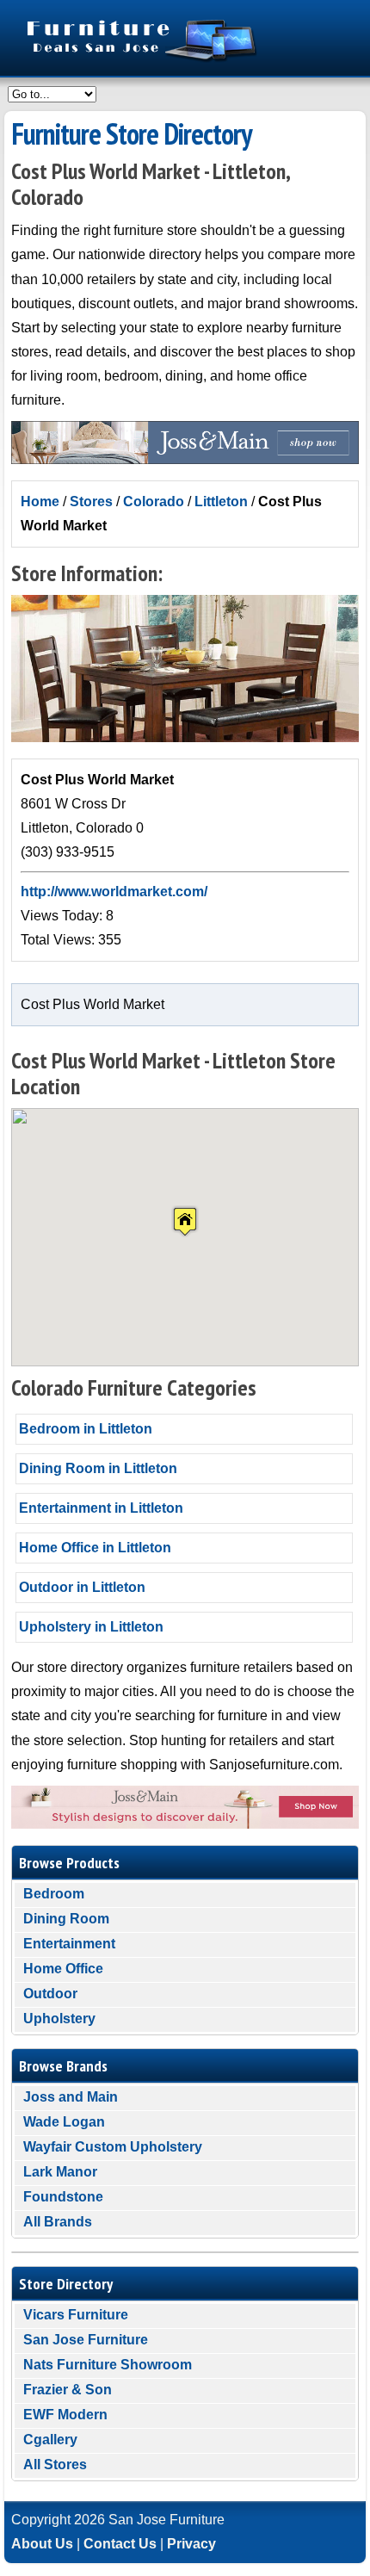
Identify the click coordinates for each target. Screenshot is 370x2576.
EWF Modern (65, 2415)
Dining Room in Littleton (98, 1468)
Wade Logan (64, 2122)
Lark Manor (60, 2172)
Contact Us (120, 2544)
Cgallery (50, 2440)
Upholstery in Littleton (91, 1627)
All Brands (58, 2222)
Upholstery (59, 2019)
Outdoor (50, 1994)
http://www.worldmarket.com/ (114, 892)
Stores (91, 502)
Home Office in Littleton (95, 1548)
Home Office (63, 1969)
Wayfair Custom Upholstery (113, 2147)
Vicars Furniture (76, 2315)
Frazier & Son (68, 2390)
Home (40, 502)
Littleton (221, 502)
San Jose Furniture (86, 2340)
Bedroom (54, 1894)
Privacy (191, 2544)
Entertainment (69, 1944)
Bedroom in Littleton (86, 1429)
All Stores (55, 2465)
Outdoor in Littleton (82, 1587)
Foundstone (63, 2197)
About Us (42, 2544)
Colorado (154, 502)
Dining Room (66, 1919)
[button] (185, 1221)
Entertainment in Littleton (101, 1508)
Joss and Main (71, 2097)
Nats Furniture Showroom (108, 2365)
